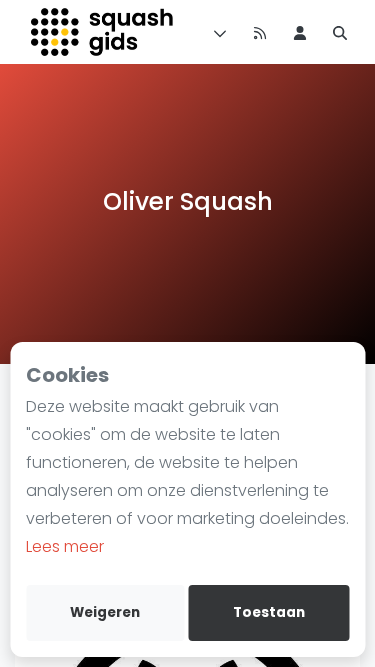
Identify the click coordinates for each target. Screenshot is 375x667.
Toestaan (269, 612)
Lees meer (65, 546)
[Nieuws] (260, 32)
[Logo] (103, 32)
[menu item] (300, 32)
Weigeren (105, 612)
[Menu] (216, 32)
